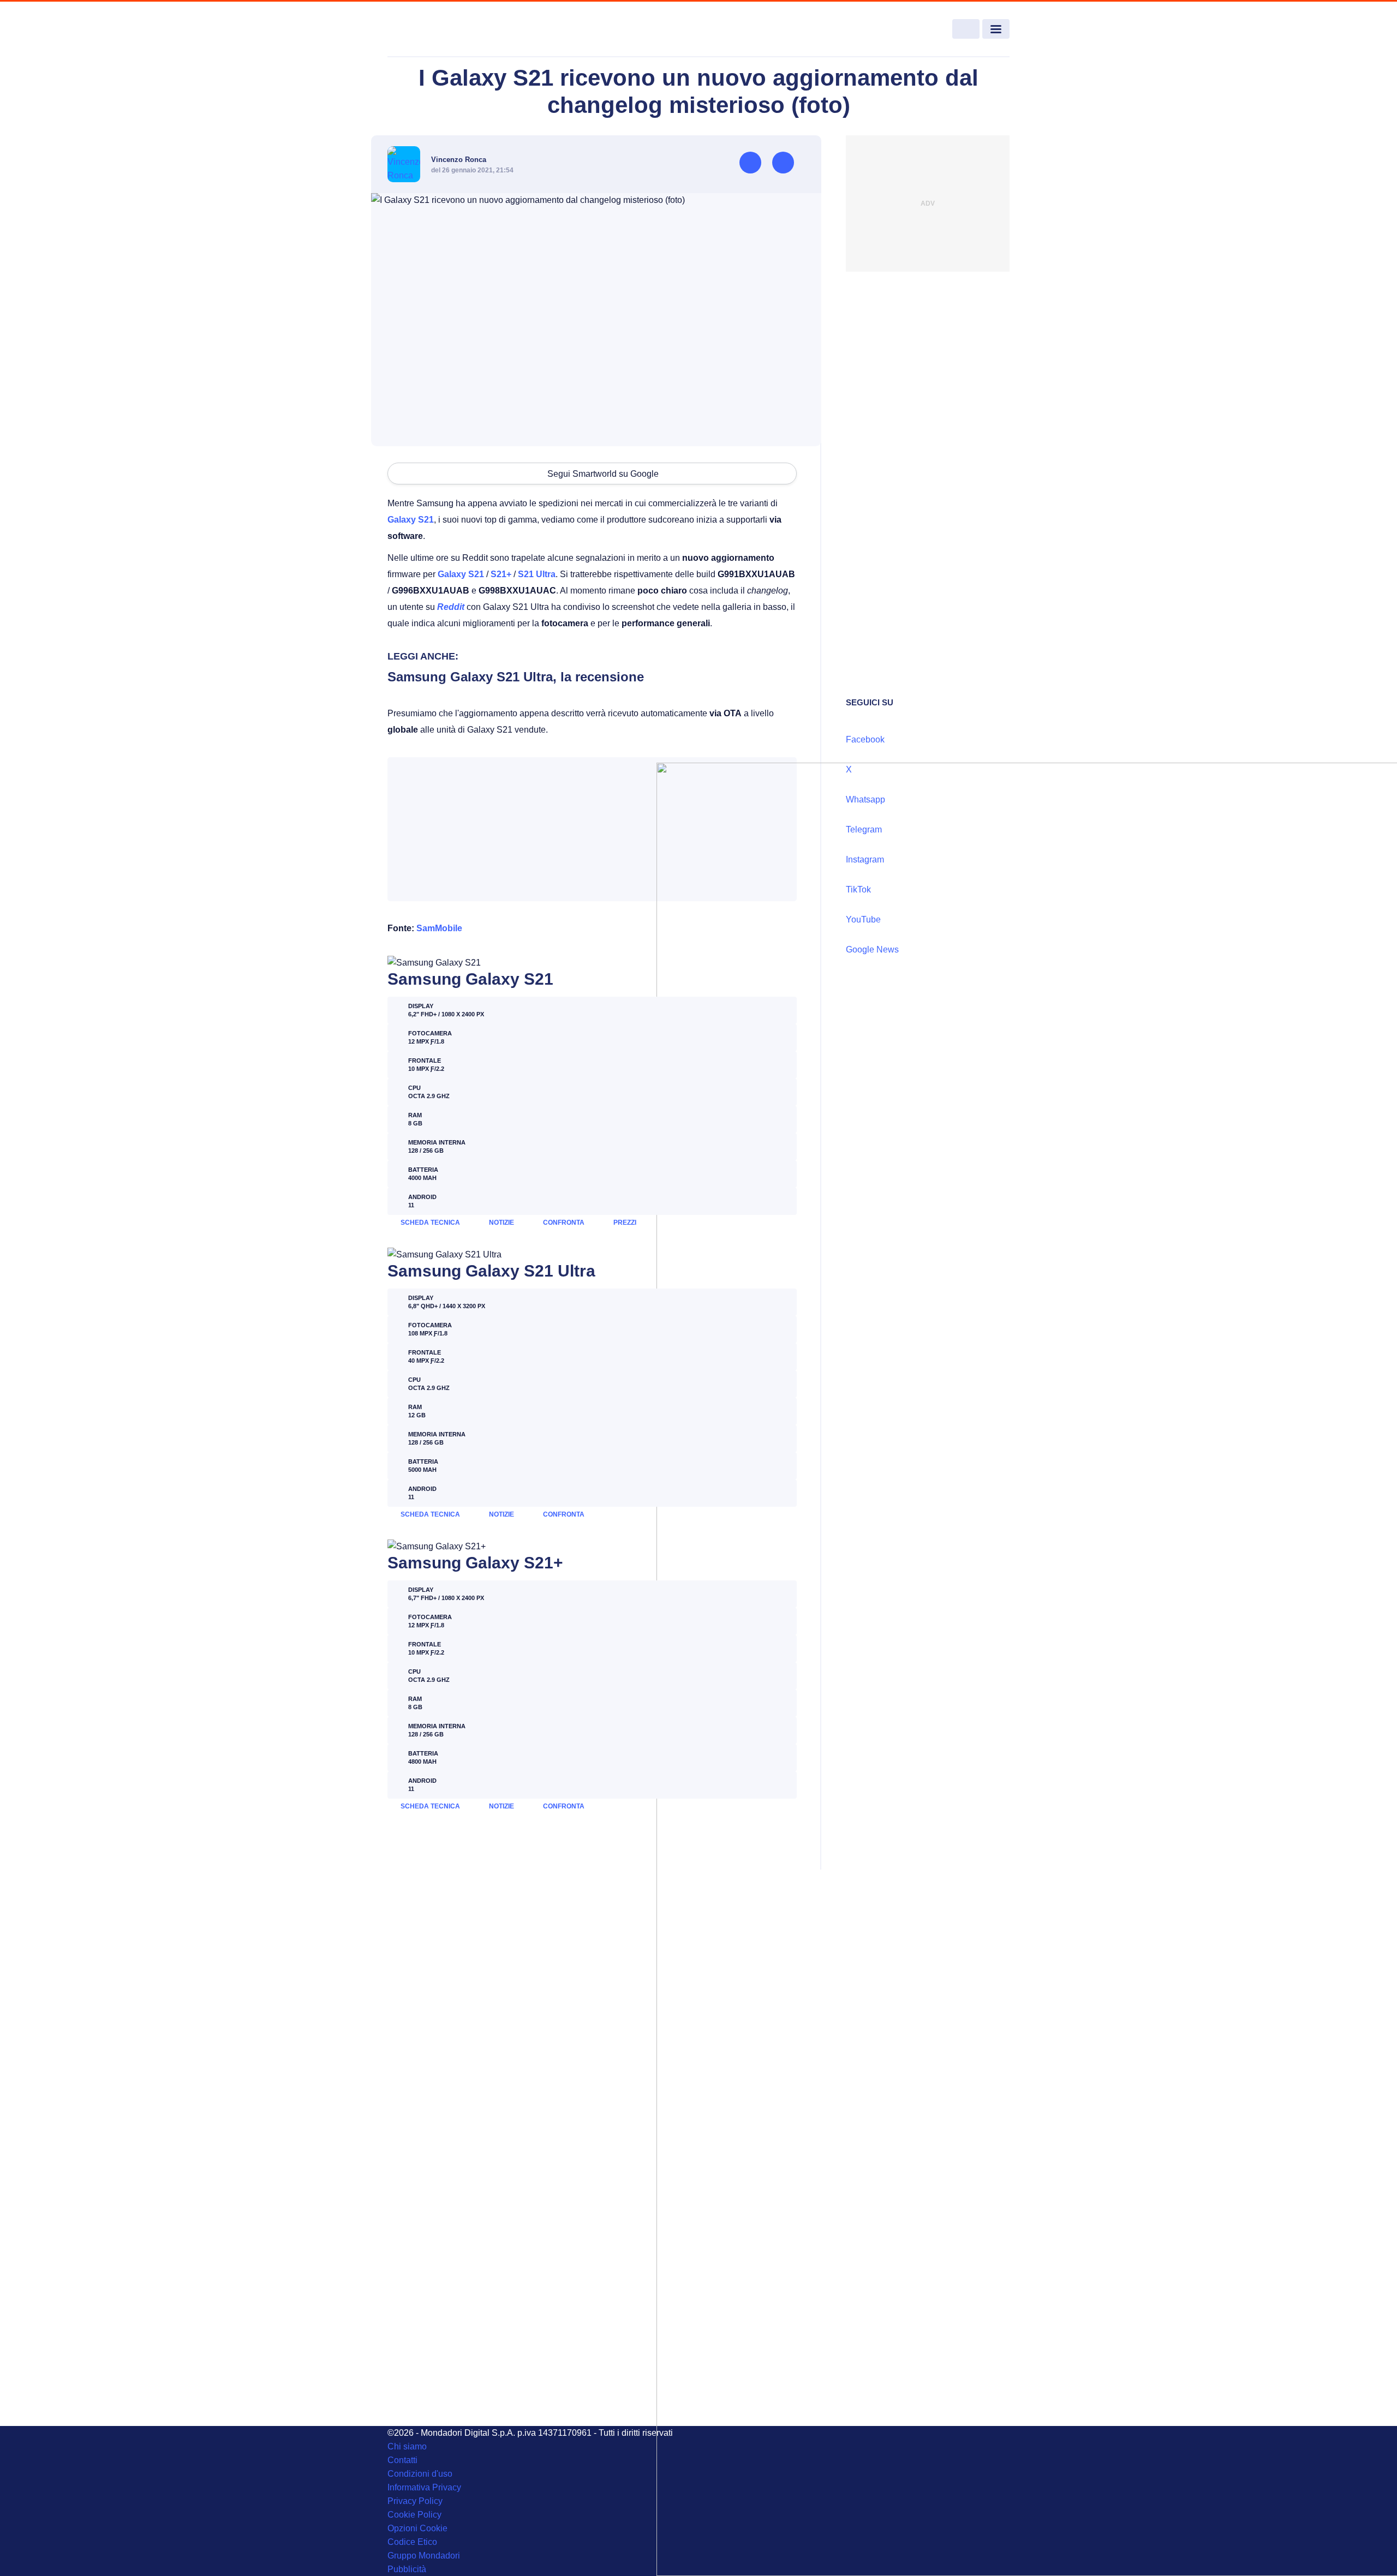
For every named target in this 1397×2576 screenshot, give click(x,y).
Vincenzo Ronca (459, 160)
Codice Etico (412, 2542)
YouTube (863, 919)
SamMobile (439, 928)
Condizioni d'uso (420, 2474)
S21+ (501, 574)
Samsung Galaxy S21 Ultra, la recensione (516, 677)
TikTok (858, 889)
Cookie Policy (414, 2515)
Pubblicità (407, 2569)
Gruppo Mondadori (424, 2556)
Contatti (402, 2460)
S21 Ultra (537, 574)
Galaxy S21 (411, 520)
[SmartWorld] (451, 29)
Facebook (865, 739)
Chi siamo (407, 2446)
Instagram (865, 859)
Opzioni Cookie (417, 2528)
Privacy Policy (415, 2501)
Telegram (864, 829)
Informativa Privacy (424, 2487)
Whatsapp (865, 799)
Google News (872, 949)
